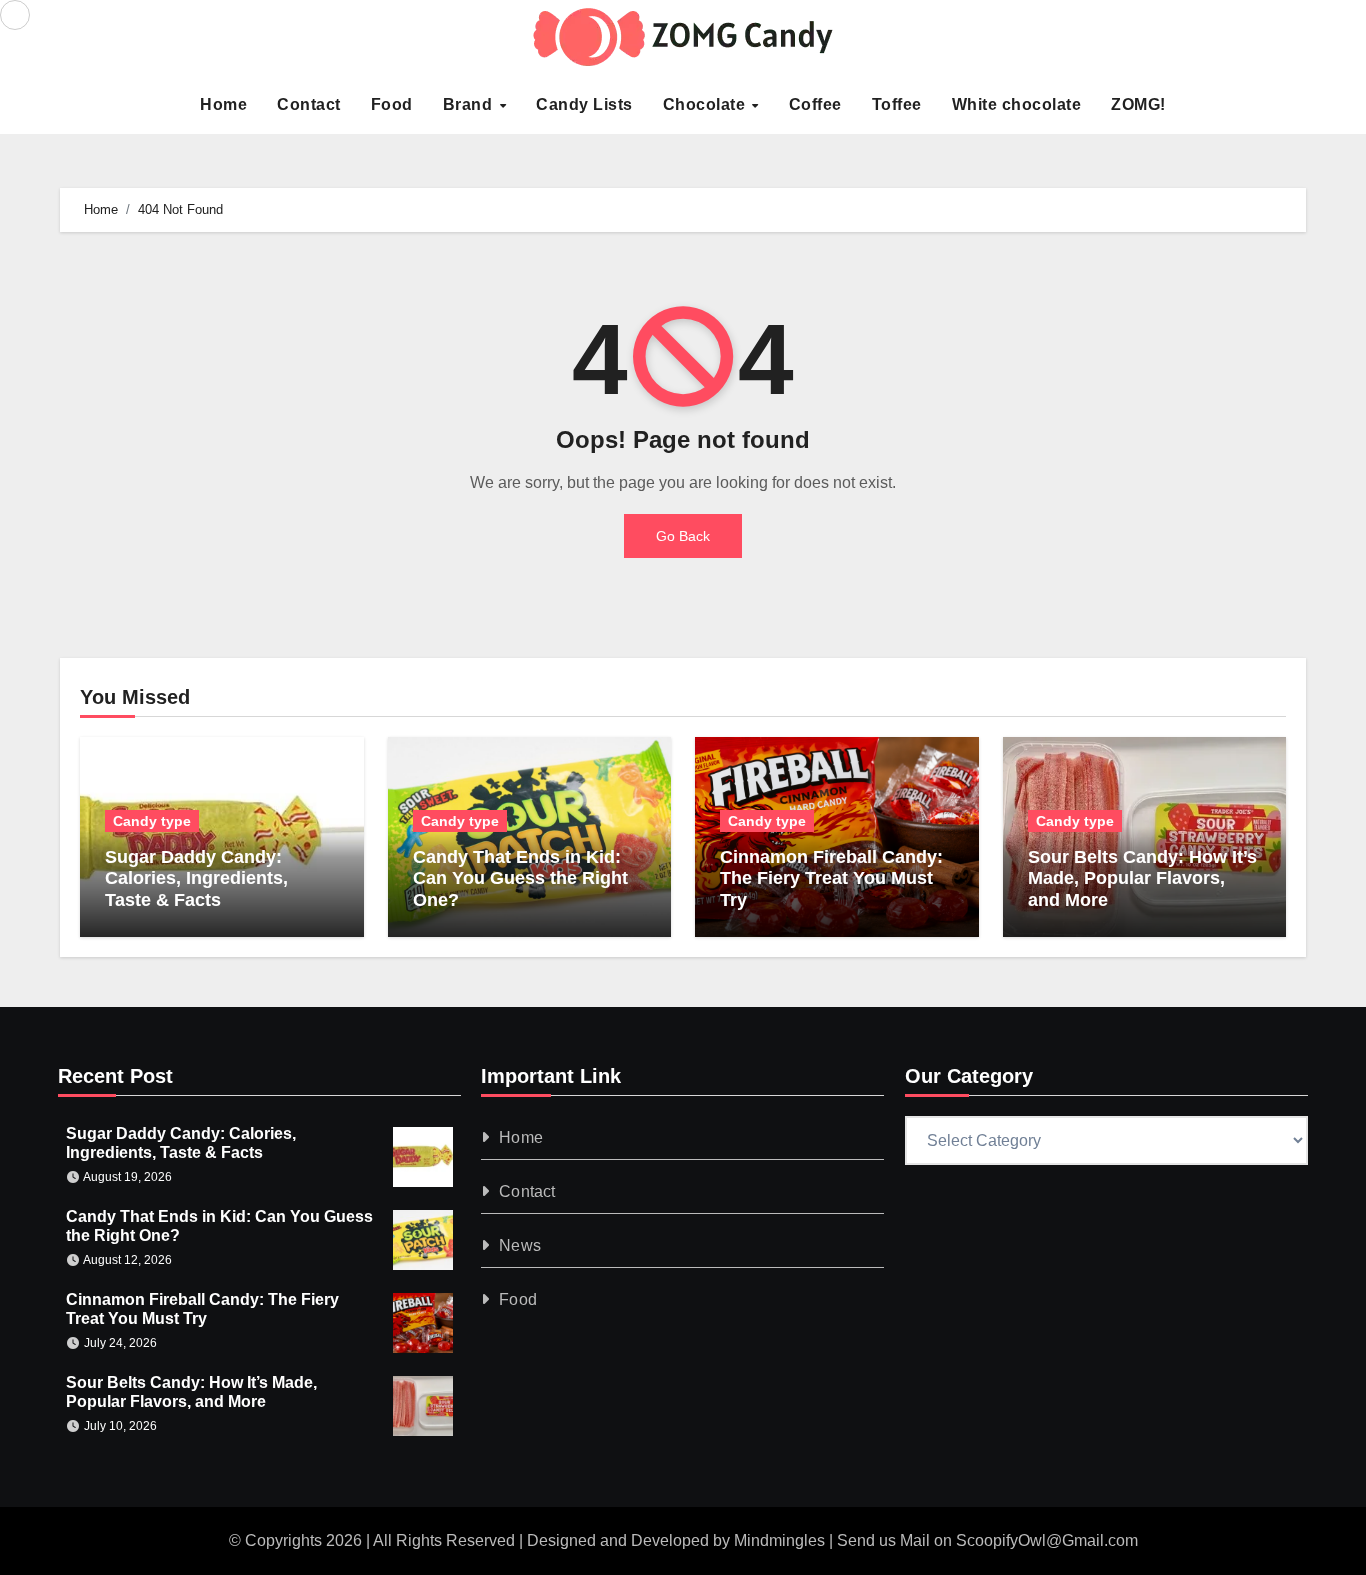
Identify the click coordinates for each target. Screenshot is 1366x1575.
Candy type (152, 821)
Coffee (815, 104)
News (521, 1245)
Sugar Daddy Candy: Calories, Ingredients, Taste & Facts (196, 878)
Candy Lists (584, 104)
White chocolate (1017, 104)
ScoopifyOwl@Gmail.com (1047, 1540)
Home (223, 104)
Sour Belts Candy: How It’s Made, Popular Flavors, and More (1142, 878)
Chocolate (706, 104)
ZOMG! (1138, 104)
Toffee (897, 104)
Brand (470, 104)
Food (392, 104)
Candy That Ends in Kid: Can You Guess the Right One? (520, 878)
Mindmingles (779, 1540)
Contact (309, 104)
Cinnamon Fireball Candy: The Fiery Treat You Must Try (831, 878)
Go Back (683, 536)
